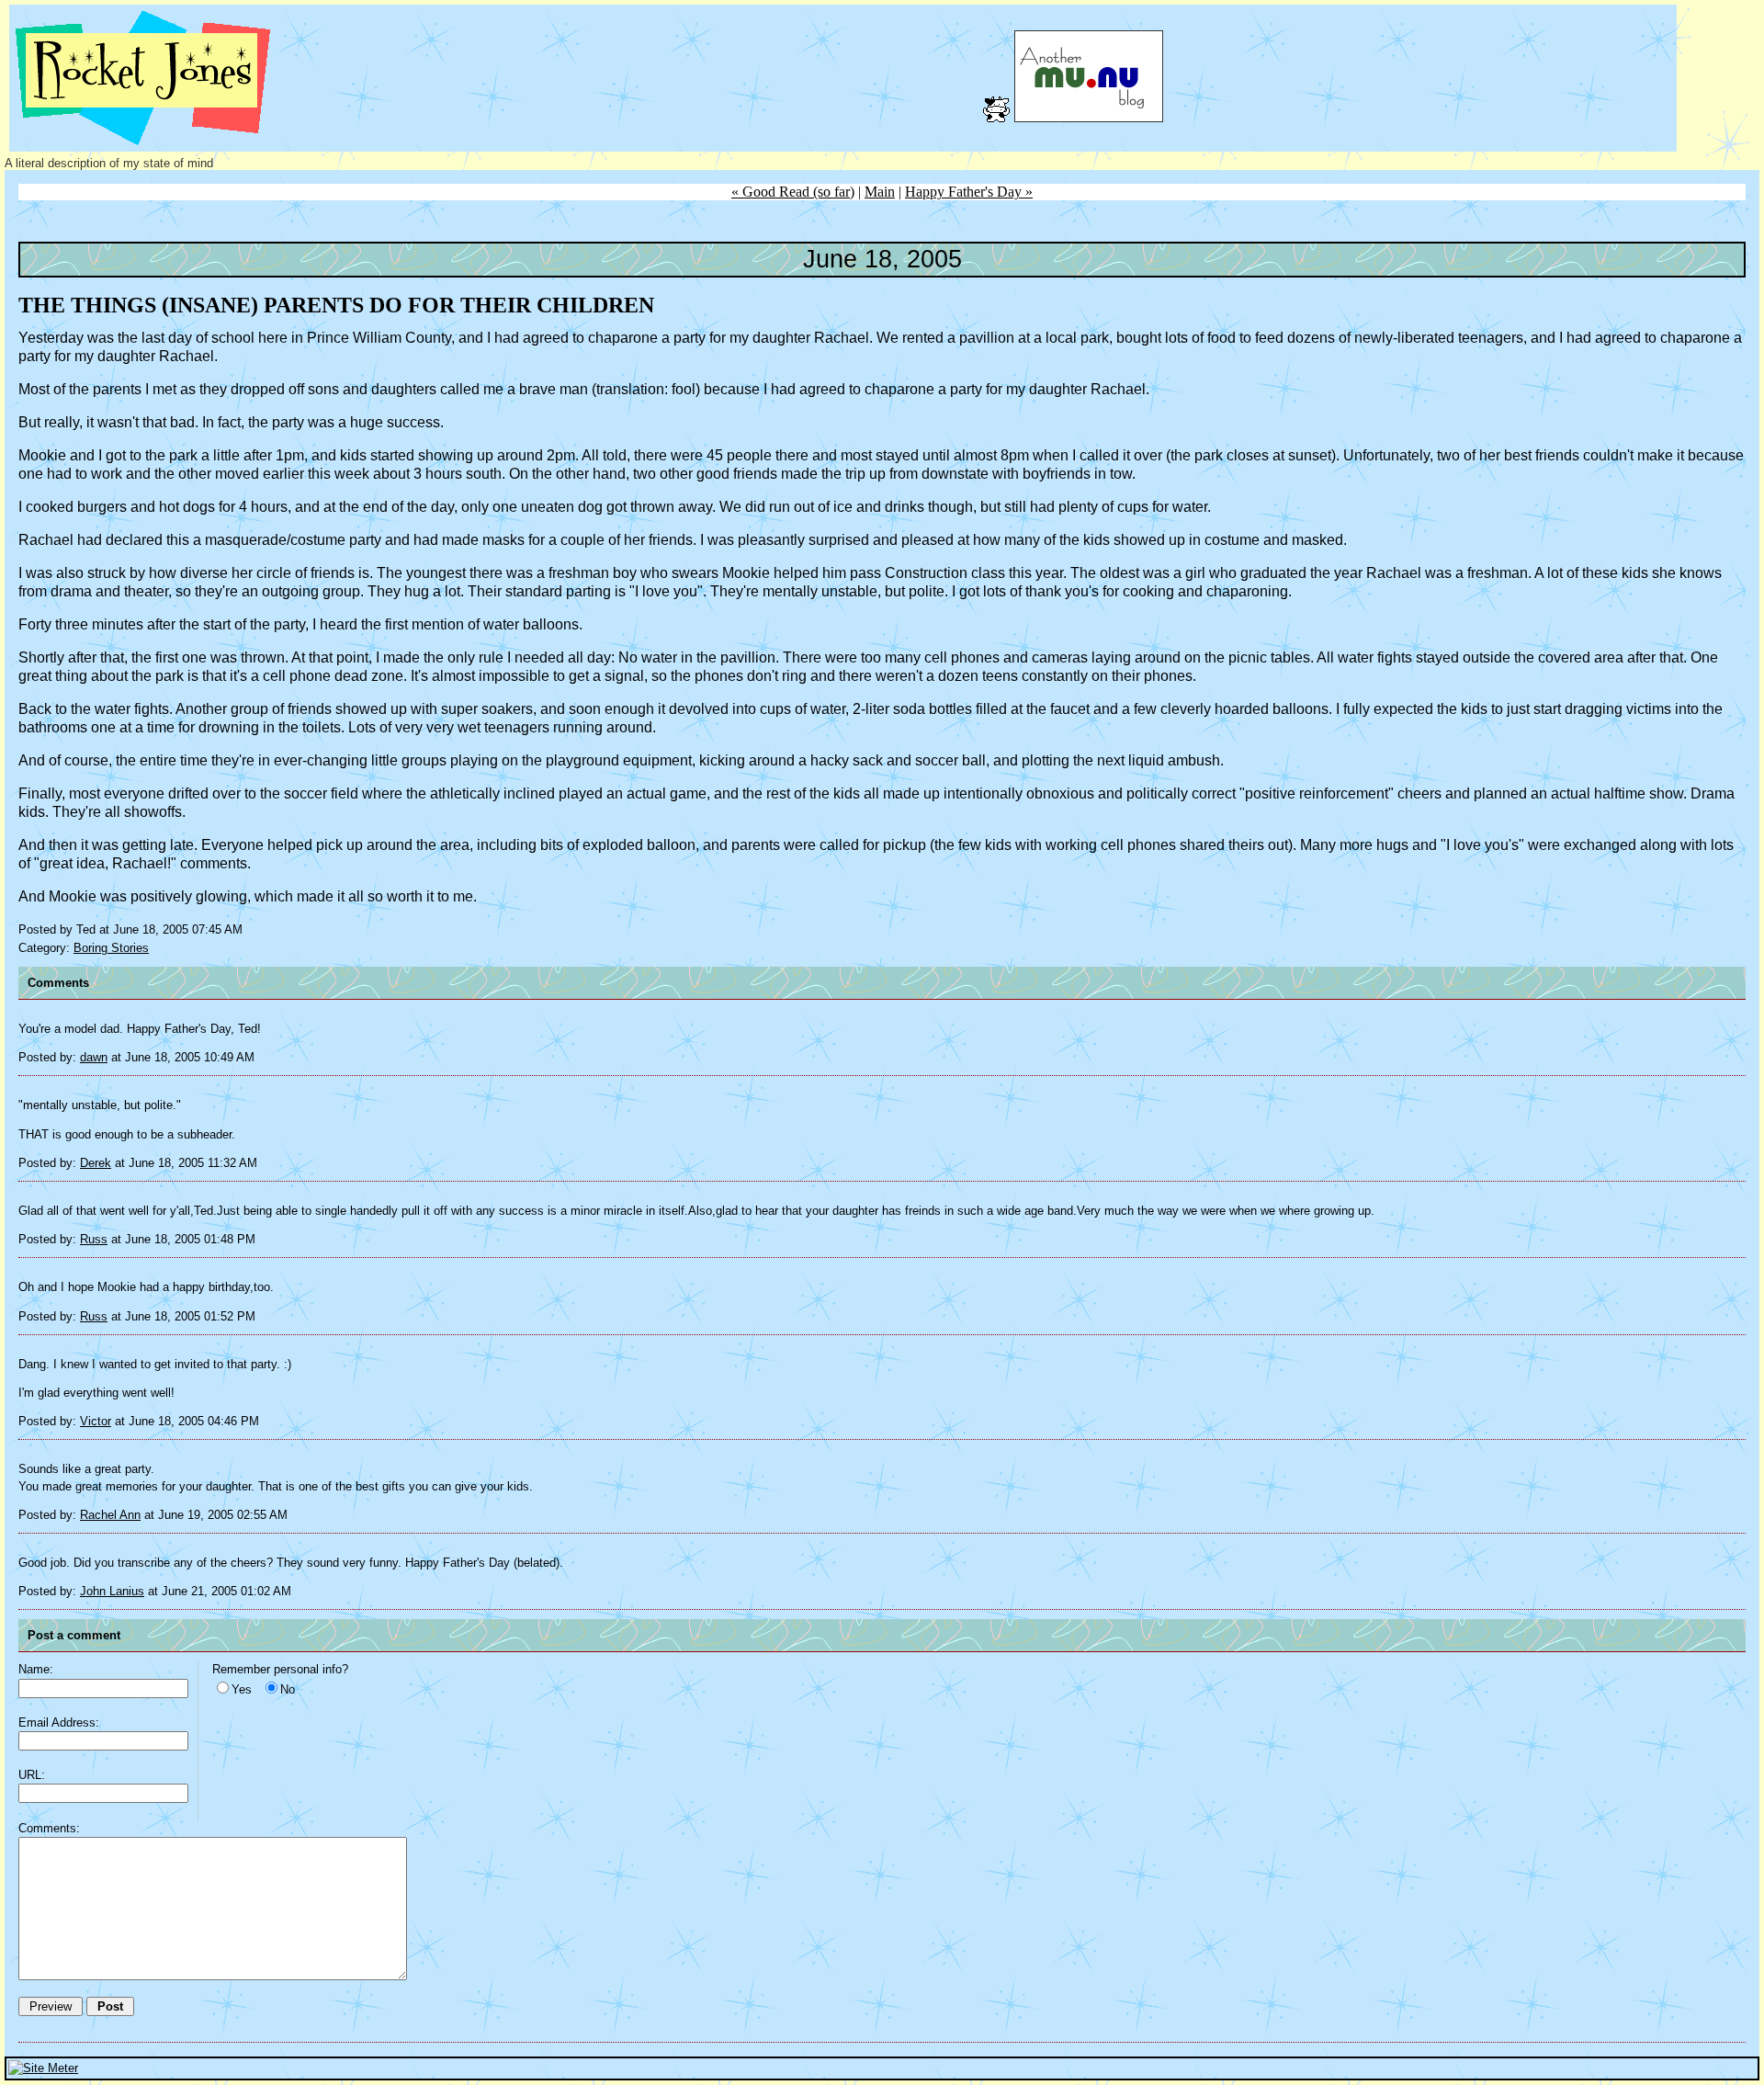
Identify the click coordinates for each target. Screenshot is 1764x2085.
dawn (94, 1057)
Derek (96, 1163)
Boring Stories (111, 948)
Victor (96, 1421)
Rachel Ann (110, 1515)
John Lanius (112, 1591)
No (288, 1689)
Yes (242, 1689)
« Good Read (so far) (793, 192)
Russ (94, 1239)
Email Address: (59, 1722)
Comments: (49, 1828)
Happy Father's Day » (969, 192)
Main (880, 192)
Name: (36, 1669)
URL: (32, 1775)
